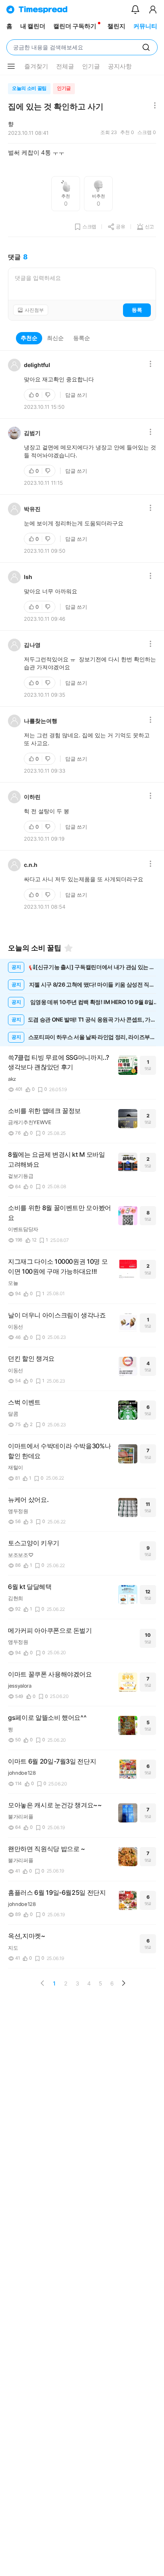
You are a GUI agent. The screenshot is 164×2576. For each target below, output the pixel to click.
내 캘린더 (33, 26)
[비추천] (49, 395)
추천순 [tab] (29, 338)
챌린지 (116, 26)
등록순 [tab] (82, 338)
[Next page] (123, 1983)
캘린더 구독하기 (75, 26)
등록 (137, 310)
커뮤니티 (145, 26)
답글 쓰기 (76, 395)
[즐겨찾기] (68, 948)
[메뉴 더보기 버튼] (11, 66)
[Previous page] (43, 1983)
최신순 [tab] (55, 338)
